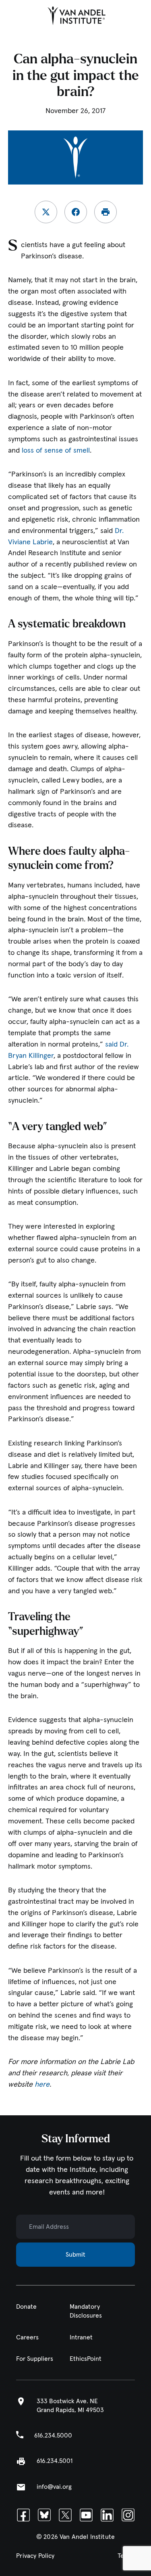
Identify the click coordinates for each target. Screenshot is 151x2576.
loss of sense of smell (56, 451)
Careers (27, 2337)
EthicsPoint (86, 2359)
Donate (26, 2306)
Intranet (81, 2337)
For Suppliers (35, 2359)
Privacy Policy (35, 2556)
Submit (75, 2255)
